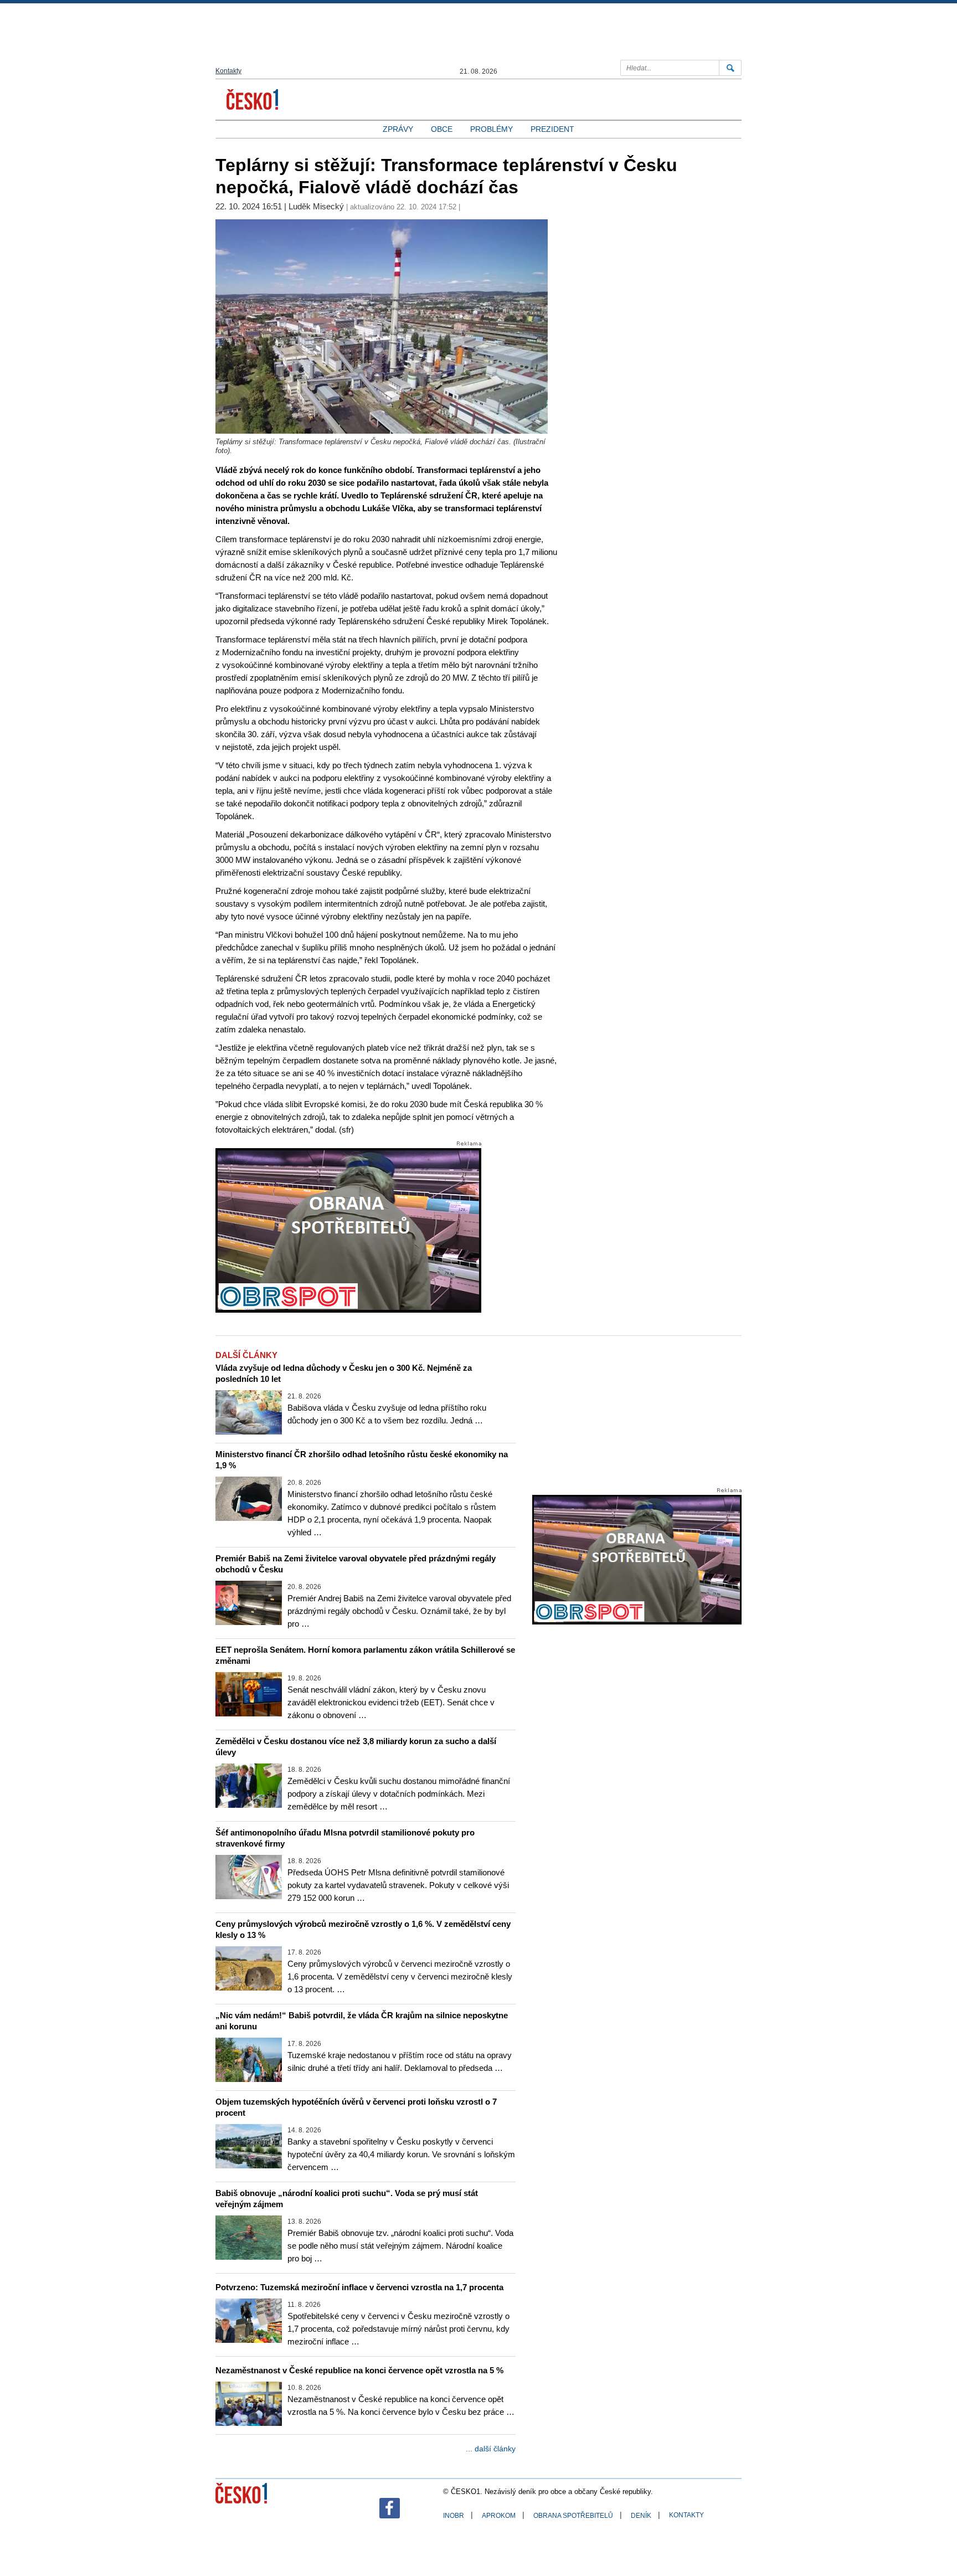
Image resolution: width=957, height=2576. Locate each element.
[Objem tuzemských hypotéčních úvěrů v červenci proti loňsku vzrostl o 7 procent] (249, 2146)
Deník (641, 2516)
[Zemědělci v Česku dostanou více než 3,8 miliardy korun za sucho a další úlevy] (249, 1786)
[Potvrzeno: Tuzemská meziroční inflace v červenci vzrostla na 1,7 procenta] (249, 2321)
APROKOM (499, 2516)
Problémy (492, 129)
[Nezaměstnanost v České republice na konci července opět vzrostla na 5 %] (249, 2404)
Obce (442, 129)
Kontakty (228, 71)
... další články (491, 2449)
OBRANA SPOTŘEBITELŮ (573, 2516)
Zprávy (398, 129)
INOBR (454, 2516)
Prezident (552, 129)
